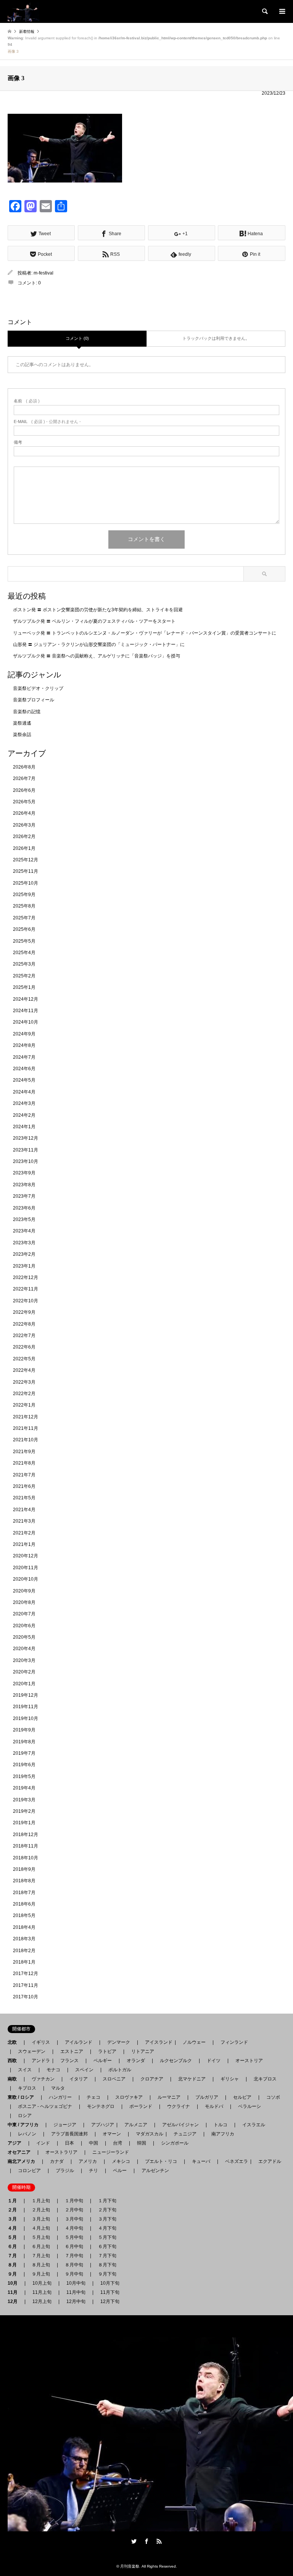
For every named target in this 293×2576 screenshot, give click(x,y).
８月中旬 (74, 2265)
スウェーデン (32, 2051)
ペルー (120, 2171)
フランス (69, 2061)
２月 (14, 2210)
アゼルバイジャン (180, 2125)
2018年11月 (26, 1846)
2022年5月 (24, 1359)
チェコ (93, 2097)
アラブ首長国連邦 (69, 2134)
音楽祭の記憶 (27, 712)
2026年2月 (24, 837)
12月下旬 (110, 2301)
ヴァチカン (43, 2079)
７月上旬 (41, 2256)
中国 (93, 2143)
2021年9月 (24, 1452)
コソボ (273, 2097)
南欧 (14, 2079)
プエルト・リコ (161, 2161)
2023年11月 (26, 1150)
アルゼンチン (153, 2171)
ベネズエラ (234, 2161)
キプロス (27, 2088)
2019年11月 (26, 1707)
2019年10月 (26, 1718)
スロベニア (114, 2079)
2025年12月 (26, 860)
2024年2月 (24, 1115)
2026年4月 (24, 813)
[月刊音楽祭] (23, 11)
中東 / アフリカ (25, 2125)
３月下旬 (107, 2219)
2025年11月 (26, 871)
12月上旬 (42, 2301)
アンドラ (39, 2061)
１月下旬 (107, 2201)
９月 (14, 2274)
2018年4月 (24, 1927)
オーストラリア (61, 2152)
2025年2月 (24, 976)
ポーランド (141, 2106)
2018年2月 (24, 1951)
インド (43, 2143)
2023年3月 (24, 1243)
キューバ (201, 2161)
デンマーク (119, 2042)
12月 (15, 2301)
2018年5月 (24, 1915)
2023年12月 (26, 1138)
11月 (15, 2292)
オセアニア (21, 2152)
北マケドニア (192, 2079)
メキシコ (121, 2161)
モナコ (53, 2070)
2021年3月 (24, 1521)
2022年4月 (24, 1370)
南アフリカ (223, 2134)
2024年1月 (24, 1127)
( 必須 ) (27, 401)
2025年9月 (24, 895)
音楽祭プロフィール (34, 700)
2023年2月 (24, 1254)
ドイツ (214, 2061)
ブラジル (65, 2171)
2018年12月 (26, 1835)
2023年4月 (24, 1231)
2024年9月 (24, 1034)
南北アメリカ (24, 2161)
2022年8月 (24, 1324)
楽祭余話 (22, 735)
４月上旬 (41, 2228)
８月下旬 (107, 2265)
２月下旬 (107, 2210)
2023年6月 (24, 1208)
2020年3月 (24, 1660)
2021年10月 (26, 1440)
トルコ (221, 2125)
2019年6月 (24, 1765)
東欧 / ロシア (23, 2097)
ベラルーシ (250, 2106)
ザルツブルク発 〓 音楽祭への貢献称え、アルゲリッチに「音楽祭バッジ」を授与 (97, 656)
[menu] (282, 11)
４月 (14, 2228)
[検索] (264, 11)
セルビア (242, 2097)
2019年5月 (24, 1777)
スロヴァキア (129, 2097)
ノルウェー (194, 2042)
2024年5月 (24, 1080)
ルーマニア (169, 2097)
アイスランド (156, 2042)
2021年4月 (24, 1510)
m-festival (43, 273)
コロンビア (29, 2171)
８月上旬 (41, 2265)
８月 (14, 2265)
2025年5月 (24, 941)
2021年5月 (24, 1498)
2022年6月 (24, 1347)
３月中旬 (74, 2219)
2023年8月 (24, 1185)
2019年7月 (24, 1753)
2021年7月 (24, 1475)
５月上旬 (41, 2237)
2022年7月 (24, 1336)
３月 (14, 2219)
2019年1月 (24, 1823)
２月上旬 (41, 2210)
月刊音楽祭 (130, 2566)
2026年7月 (24, 778)
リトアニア (143, 2051)
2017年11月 (26, 1985)
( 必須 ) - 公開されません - (47, 422)
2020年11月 (26, 1568)
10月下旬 (110, 2283)
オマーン (112, 2134)
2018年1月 (24, 1962)
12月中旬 (76, 2301)
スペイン (84, 2070)
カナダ (57, 2161)
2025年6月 (24, 929)
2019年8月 (24, 1742)
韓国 (142, 2143)
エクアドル (267, 2161)
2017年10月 (26, 1997)
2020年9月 (24, 1591)
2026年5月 (24, 802)
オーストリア (249, 2061)
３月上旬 (41, 2219)
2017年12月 (26, 1974)
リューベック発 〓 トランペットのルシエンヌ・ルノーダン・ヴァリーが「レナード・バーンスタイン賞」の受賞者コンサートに (145, 633)
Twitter (134, 2541)
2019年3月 (24, 1800)
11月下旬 (110, 2292)
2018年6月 (24, 1904)
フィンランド (234, 2042)
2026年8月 (24, 767)
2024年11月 (26, 1011)
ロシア (25, 2116)
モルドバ (214, 2106)
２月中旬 (74, 2210)
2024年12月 (26, 999)
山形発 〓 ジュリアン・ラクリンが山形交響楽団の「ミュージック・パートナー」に (99, 644)
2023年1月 (24, 1266)
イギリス (41, 2042)
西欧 (14, 2061)
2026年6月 (24, 790)
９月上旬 (41, 2274)
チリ (93, 2171)
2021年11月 (26, 1428)
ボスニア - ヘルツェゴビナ (45, 2106)
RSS (159, 2541)
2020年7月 (24, 1614)
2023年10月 (26, 1161)
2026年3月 (24, 825)
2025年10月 (26, 883)
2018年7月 (24, 1893)
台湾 (118, 2143)
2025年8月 (24, 906)
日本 (69, 2143)
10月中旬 (76, 2283)
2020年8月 (24, 1602)
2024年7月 (24, 1057)
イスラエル (254, 2125)
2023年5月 (24, 1219)
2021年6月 (24, 1486)
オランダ (136, 2061)
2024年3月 (24, 1103)
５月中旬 (74, 2237)
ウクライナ (179, 2106)
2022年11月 (26, 1289)
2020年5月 (24, 1637)
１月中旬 (74, 2201)
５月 (14, 2237)
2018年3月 (24, 1939)
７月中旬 (74, 2256)
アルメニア (136, 2125)
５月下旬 (107, 2237)
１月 (14, 2201)
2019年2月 (24, 1811)
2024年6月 (24, 1069)
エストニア (72, 2051)
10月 (15, 2283)
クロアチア (152, 2079)
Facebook (146, 2541)
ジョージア (65, 2125)
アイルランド (79, 2042)
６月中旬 (74, 2247)
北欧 (14, 2042)
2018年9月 (24, 1869)
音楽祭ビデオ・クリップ (38, 688)
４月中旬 (74, 2228)
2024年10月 (26, 1022)
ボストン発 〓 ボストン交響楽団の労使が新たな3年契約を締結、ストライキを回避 (98, 610)
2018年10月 (26, 1858)
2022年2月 (24, 1394)
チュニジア (185, 2134)
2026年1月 (24, 848)
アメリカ (88, 2161)
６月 (14, 2247)
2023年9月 (24, 1173)
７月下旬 (107, 2256)
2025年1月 (24, 987)
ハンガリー (60, 2097)
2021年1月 (24, 1544)
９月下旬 (107, 2274)
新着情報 (27, 31)
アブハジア (100, 2125)
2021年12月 (26, 1417)
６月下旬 (107, 2247)
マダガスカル (147, 2134)
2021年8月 (24, 1463)
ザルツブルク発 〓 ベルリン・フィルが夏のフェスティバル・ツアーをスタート (94, 621)
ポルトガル (120, 2070)
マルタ (58, 2088)
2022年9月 (24, 1312)
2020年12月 (26, 1556)
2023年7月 (24, 1196)
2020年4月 (24, 1649)
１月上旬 (41, 2201)
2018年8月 (24, 1881)
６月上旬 (41, 2247)
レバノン (27, 2134)
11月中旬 (76, 2292)
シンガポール (175, 2143)
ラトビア (107, 2051)
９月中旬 (74, 2274)
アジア (17, 2143)
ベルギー (103, 2061)
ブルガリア (207, 2097)
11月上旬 (42, 2292)
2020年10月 (26, 1579)
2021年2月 (24, 1533)
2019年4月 (24, 1788)
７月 (14, 2256)
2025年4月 (24, 953)
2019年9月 (24, 1730)
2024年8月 (24, 1045)
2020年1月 (24, 1684)
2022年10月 (26, 1301)
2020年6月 (24, 1626)
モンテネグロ (101, 2106)
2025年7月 (24, 918)
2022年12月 (26, 1278)
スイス (25, 2070)
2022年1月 (24, 1405)
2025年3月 (24, 964)
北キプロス (265, 2079)
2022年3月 (24, 1382)
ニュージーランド (111, 2152)
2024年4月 (24, 1092)
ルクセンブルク (176, 2061)
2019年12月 (26, 1695)
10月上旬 (42, 2283)
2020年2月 (24, 1672)
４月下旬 (107, 2228)
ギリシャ (230, 2079)
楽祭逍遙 (22, 723)
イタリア (79, 2079)
